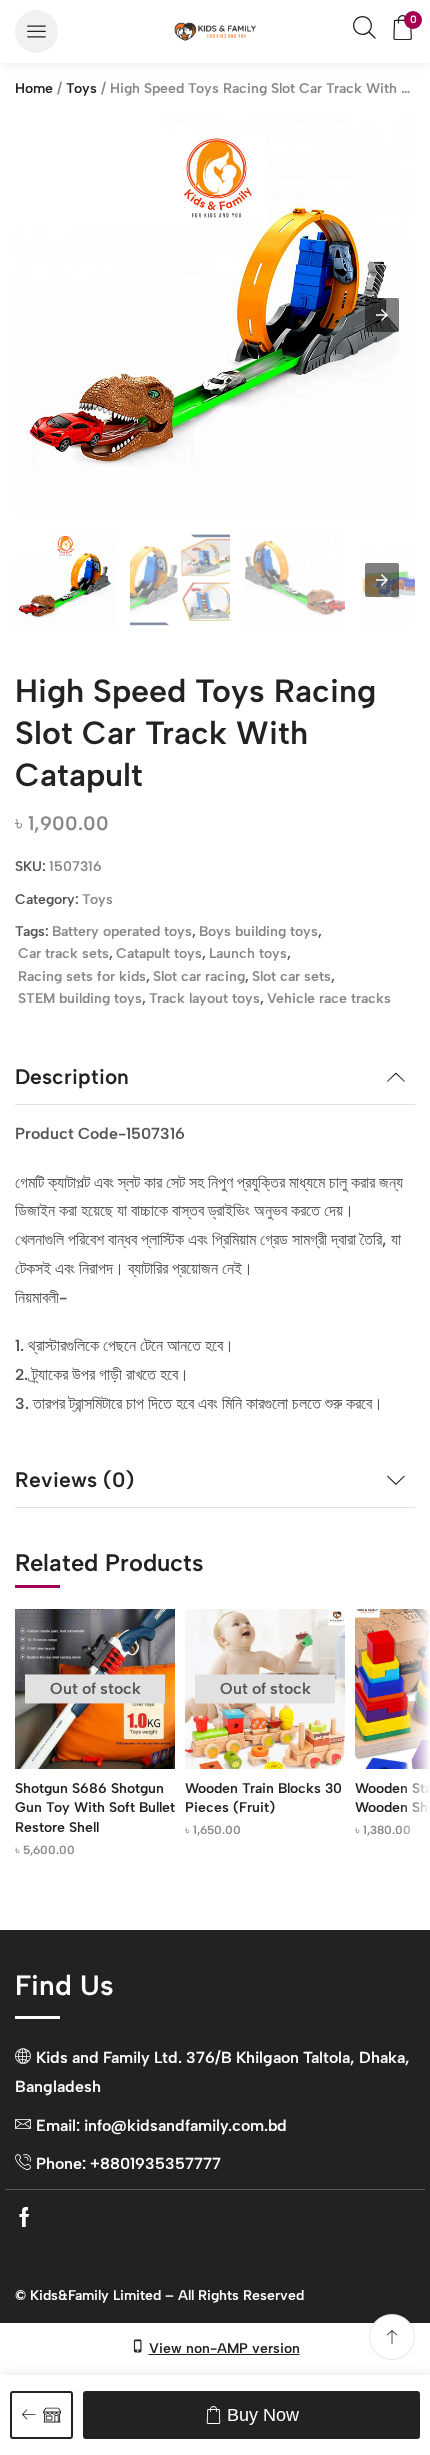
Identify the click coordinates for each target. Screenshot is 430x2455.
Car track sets (63, 953)
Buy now (263, 2415)
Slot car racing (199, 976)
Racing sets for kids (82, 976)
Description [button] (72, 1076)
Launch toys (248, 953)
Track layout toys (204, 998)
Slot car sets (291, 976)
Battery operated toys (122, 931)
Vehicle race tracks (329, 998)
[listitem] (65, 583)
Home (34, 88)
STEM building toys (80, 998)
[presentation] (382, 580)
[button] (36, 31)
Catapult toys (159, 953)
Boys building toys (258, 931)
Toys (81, 88)
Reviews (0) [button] (74, 1479)
